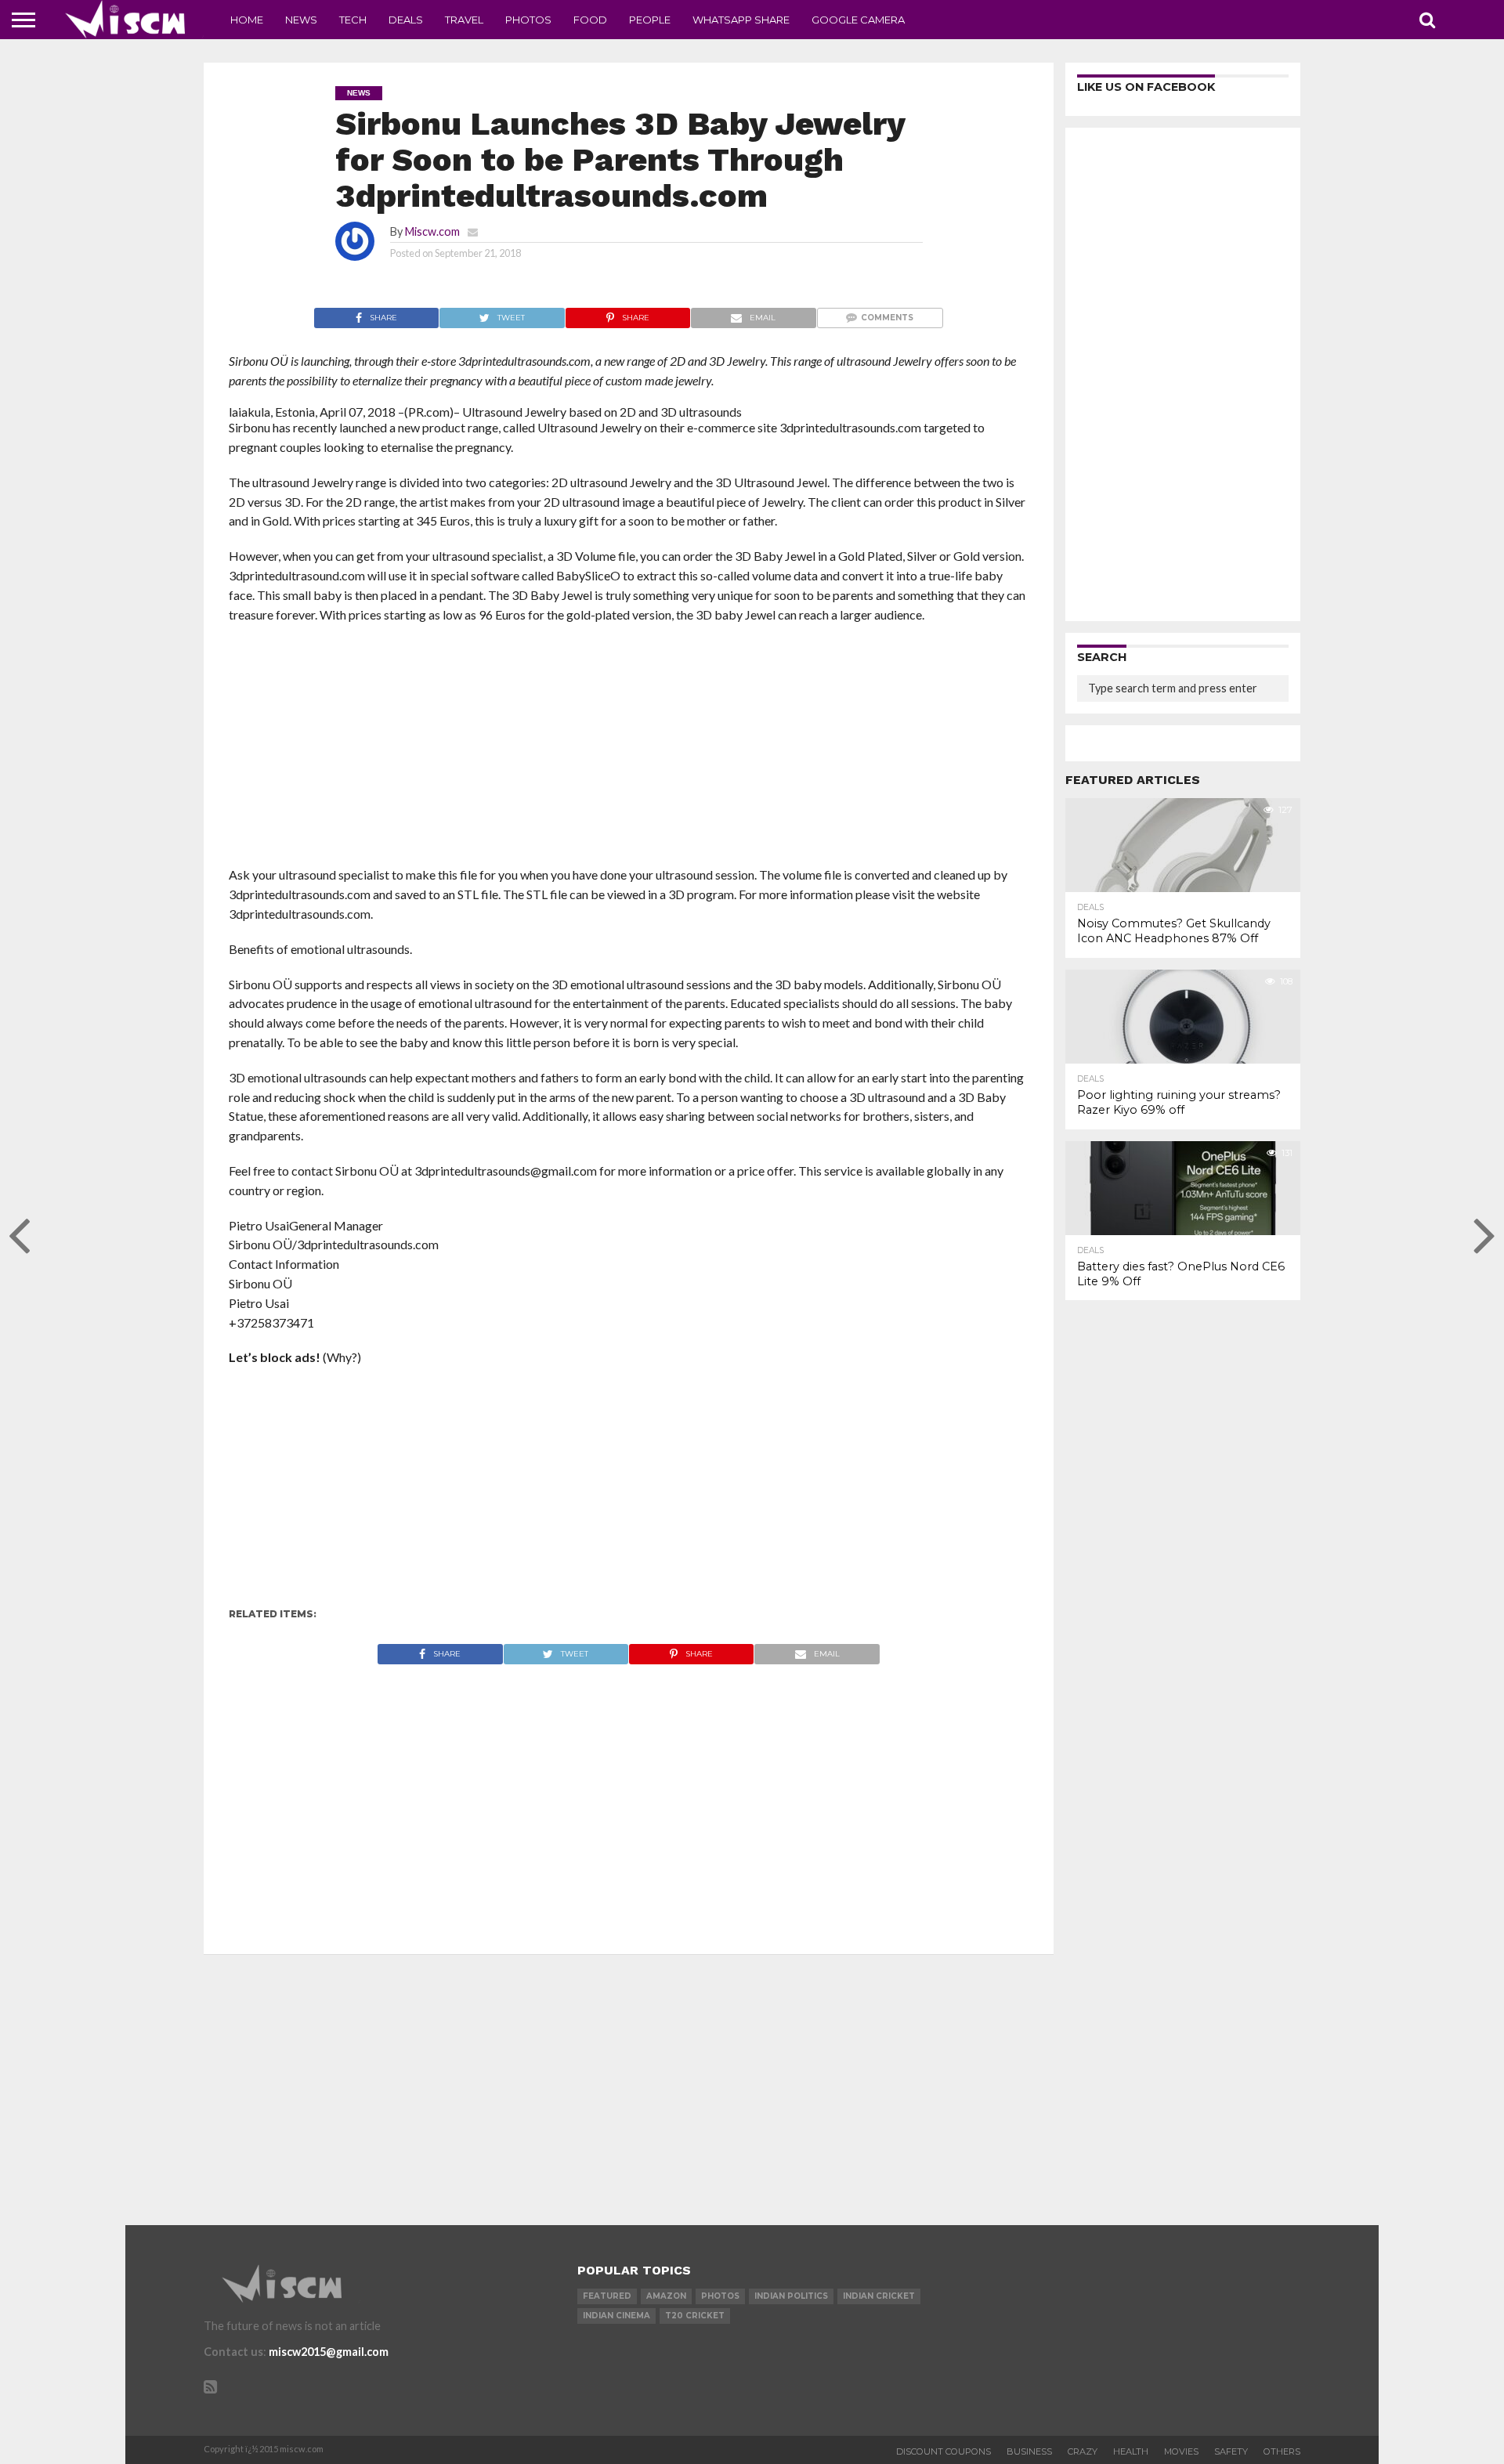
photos (720, 2296)
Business (1029, 2451)
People (650, 20)
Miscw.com (432, 231)
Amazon (666, 2296)
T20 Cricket (695, 2316)
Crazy (1083, 2451)
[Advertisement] (629, 750)
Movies (1181, 2451)
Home (247, 20)
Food (590, 20)
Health (1131, 2451)
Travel (464, 20)
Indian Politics (791, 2296)
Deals (406, 20)
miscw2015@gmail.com (329, 2352)
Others (1282, 2451)
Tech (353, 20)
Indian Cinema (616, 2316)
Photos (528, 20)
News (301, 20)
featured (607, 2296)
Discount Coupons (944, 2451)
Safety (1231, 2451)
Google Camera (858, 20)
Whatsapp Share (741, 20)
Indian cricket (879, 2296)
